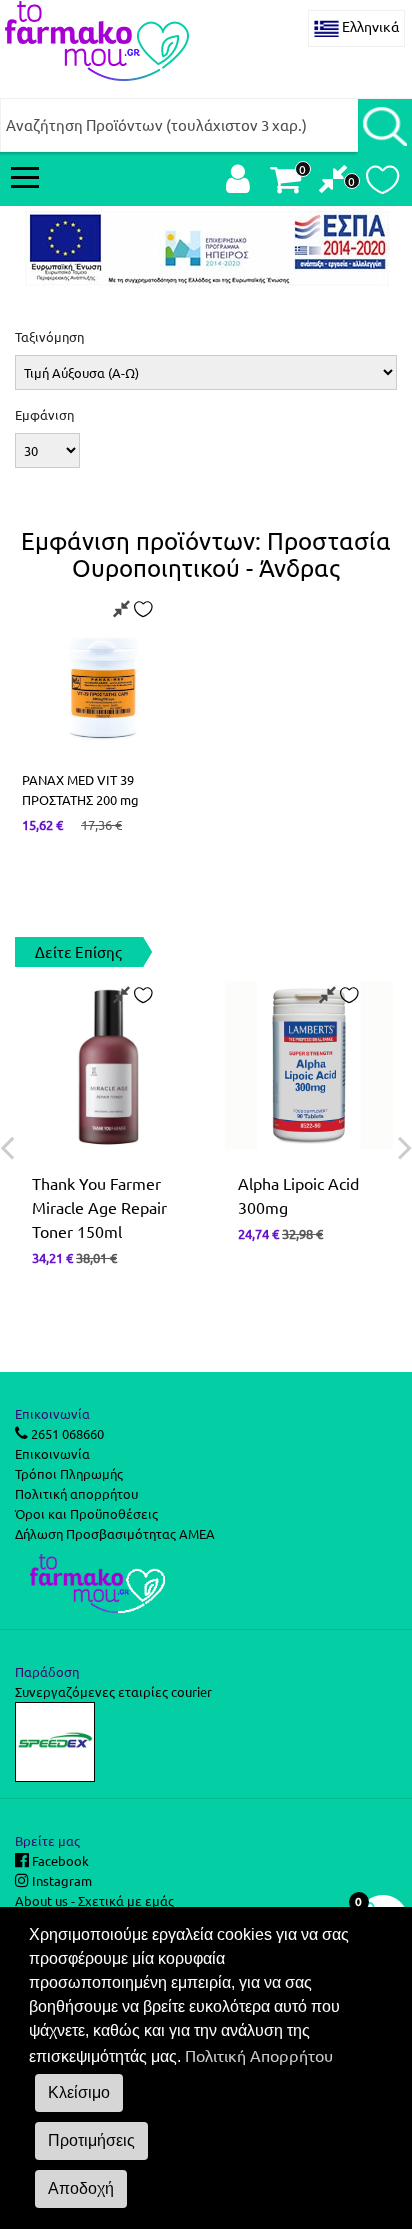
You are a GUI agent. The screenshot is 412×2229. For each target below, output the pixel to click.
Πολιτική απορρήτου (76, 1493)
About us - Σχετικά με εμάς (94, 1900)
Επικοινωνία (52, 1453)
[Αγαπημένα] (382, 185)
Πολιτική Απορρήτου (259, 2055)
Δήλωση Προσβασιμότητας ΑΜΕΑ (115, 1533)
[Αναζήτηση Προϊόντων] (385, 125)
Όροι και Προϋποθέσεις (86, 1513)
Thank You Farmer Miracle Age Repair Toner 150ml (99, 1207)
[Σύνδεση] (238, 183)
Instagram (60, 1880)
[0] (333, 183)
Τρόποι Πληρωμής (69, 1473)
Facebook (59, 1860)
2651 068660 (66, 1433)
